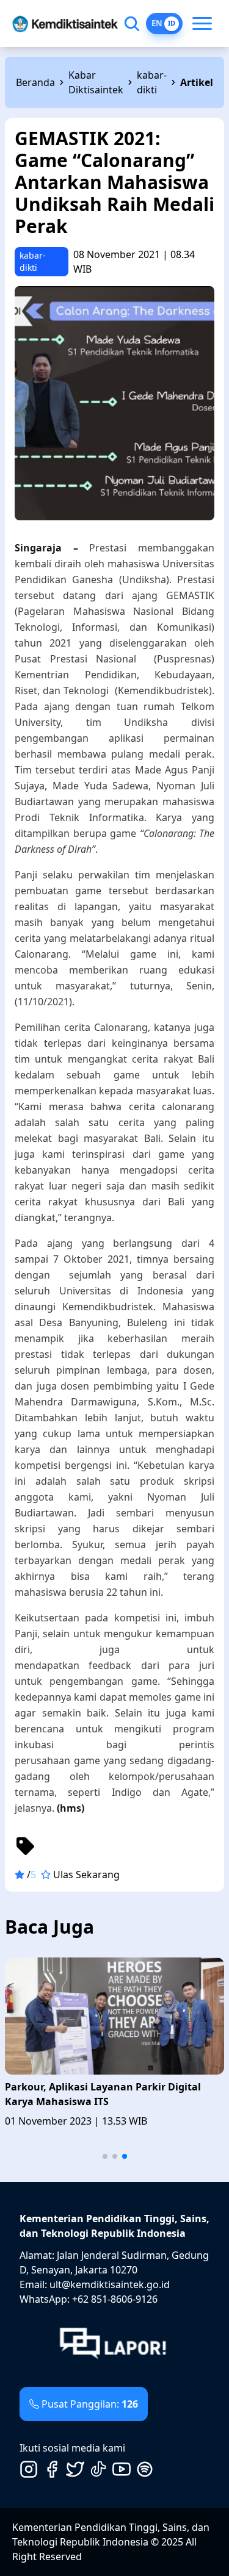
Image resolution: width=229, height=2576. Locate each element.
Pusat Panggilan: (90, 2404)
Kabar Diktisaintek (96, 82)
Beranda (35, 82)
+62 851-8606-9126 (115, 2299)
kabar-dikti (152, 82)
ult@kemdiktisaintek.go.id (110, 2284)
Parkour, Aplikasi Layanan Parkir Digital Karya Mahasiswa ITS (103, 2094)
